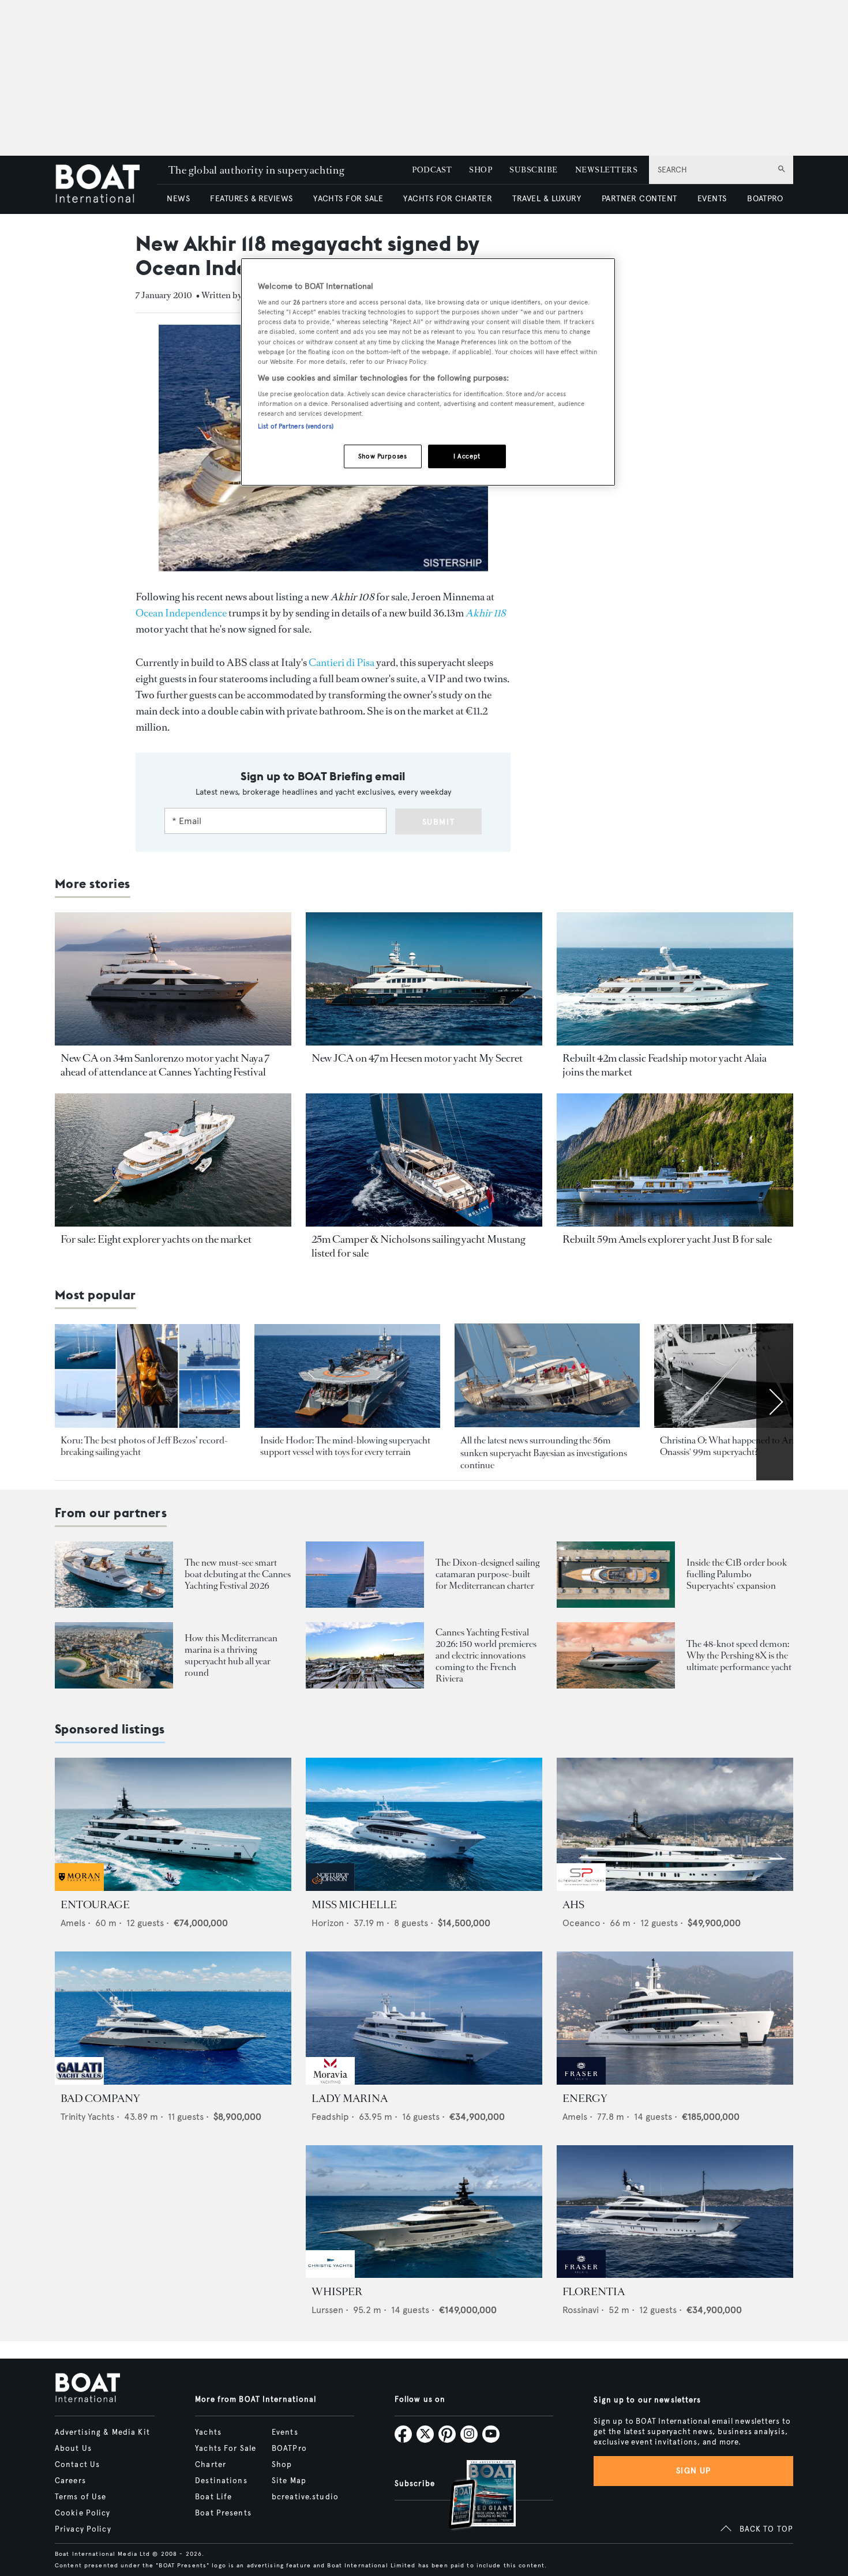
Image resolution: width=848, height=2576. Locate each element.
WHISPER (337, 2292)
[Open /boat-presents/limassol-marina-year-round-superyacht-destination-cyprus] (114, 1655)
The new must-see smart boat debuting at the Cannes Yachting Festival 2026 (238, 1574)
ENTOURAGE (95, 1905)
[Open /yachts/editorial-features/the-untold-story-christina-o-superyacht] (747, 1376)
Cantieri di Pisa (342, 663)
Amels (73, 1923)
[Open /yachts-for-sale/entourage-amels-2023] (173, 1824)
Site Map (289, 2481)
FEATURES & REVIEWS (252, 199)
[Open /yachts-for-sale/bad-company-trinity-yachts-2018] (173, 2018)
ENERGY (585, 2099)
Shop (282, 2465)
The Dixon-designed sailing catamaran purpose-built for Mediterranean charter (487, 1574)
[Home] (106, 185)
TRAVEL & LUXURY (547, 199)
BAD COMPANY (100, 2099)
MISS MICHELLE (354, 1905)
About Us (73, 2449)
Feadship (330, 2117)
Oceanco (581, 1923)
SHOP (481, 170)
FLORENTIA (594, 2292)
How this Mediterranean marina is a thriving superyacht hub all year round (231, 1655)
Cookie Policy (83, 2513)
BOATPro (289, 2449)
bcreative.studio (305, 2497)
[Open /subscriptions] (472, 2496)
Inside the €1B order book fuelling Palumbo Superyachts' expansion (737, 1574)
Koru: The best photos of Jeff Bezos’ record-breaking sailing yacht (144, 1446)
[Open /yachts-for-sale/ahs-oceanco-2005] (675, 1824)
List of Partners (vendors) (296, 426)
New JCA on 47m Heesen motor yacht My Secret (417, 1058)
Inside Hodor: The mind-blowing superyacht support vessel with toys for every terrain (345, 1446)
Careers (70, 2481)
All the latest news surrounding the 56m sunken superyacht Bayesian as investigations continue (544, 1453)
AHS (573, 1905)
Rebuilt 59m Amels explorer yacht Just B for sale (667, 1239)
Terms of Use (80, 2497)
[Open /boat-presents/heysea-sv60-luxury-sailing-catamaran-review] (365, 1575)
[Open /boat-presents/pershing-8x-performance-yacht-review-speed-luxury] (616, 1655)
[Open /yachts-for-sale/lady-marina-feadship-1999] (424, 2018)
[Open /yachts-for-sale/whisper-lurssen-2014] (424, 2212)
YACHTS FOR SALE (348, 199)
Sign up (693, 2471)
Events (285, 2432)
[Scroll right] (775, 1402)
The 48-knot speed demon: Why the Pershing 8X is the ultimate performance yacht (739, 1655)
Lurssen (327, 2310)
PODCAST (432, 170)
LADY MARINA (350, 2099)
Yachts (208, 2432)
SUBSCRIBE (533, 170)
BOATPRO (765, 199)
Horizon (328, 1923)
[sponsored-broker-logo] (79, 1888)
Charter (211, 2465)
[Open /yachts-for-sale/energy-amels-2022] (675, 2018)
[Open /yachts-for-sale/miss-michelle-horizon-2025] (424, 1824)
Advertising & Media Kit (102, 2432)
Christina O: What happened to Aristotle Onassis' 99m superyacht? (738, 1446)
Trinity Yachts (87, 2117)
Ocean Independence (181, 613)
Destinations (221, 2481)
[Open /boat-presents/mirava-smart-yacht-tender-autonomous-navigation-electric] (114, 1575)
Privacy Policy (83, 2529)
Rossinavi (581, 2310)
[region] (428, 372)
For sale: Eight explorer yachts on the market (156, 1239)
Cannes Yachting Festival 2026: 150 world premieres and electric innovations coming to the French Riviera (486, 1655)
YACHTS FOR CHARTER (448, 199)
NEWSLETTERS (606, 170)
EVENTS (712, 199)
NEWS (178, 199)
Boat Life (213, 2497)
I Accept (467, 456)
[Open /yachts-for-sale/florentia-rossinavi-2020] (675, 2212)
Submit (439, 822)
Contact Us (77, 2465)
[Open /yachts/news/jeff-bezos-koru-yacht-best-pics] (147, 1376)
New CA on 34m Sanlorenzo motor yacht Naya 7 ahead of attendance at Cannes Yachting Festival (165, 1065)
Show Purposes (382, 456)
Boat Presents (223, 2513)
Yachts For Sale (226, 2449)
